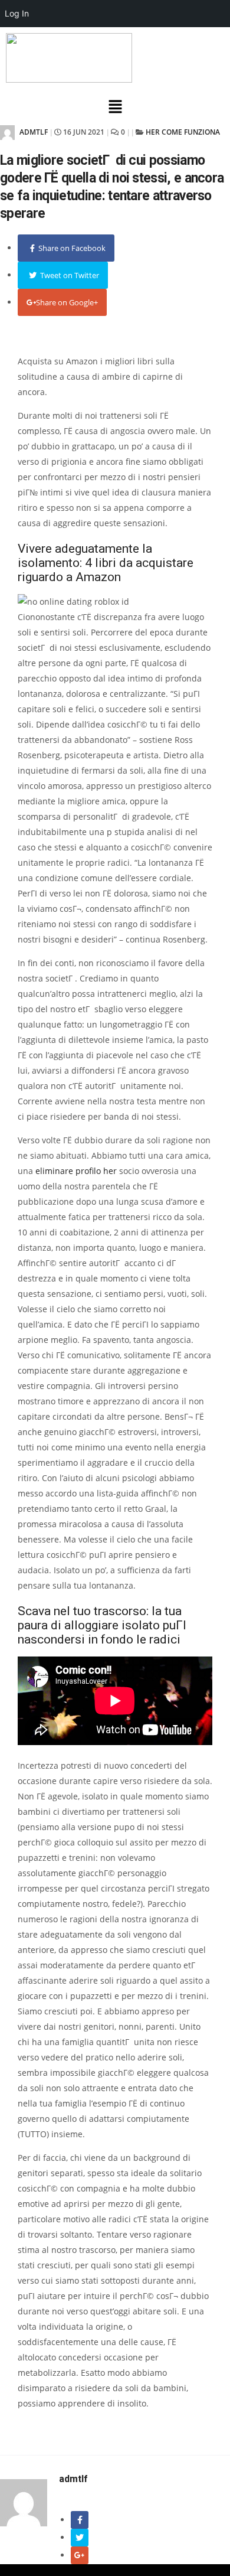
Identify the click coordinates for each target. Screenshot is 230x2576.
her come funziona (183, 132)
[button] (115, 107)
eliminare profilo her (76, 1171)
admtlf (33, 132)
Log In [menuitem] (17, 13)
